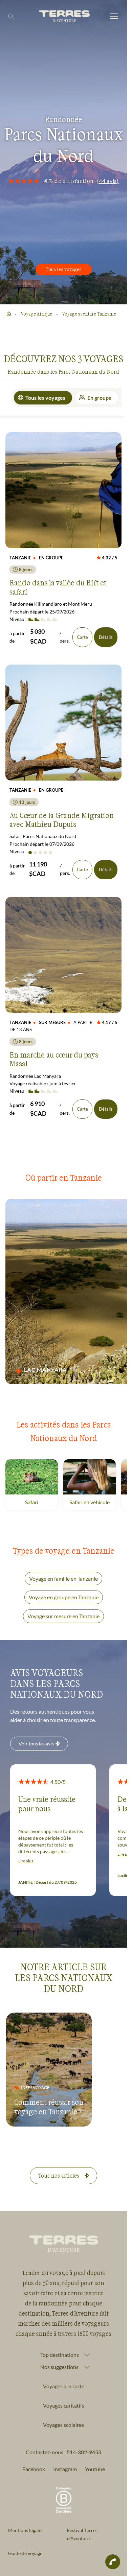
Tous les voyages (64, 269)
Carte (82, 637)
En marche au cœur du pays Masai (54, 1059)
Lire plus (26, 1861)
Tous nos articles (59, 2175)
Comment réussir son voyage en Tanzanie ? (49, 2107)
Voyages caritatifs (64, 2405)
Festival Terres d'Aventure (82, 2534)
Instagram (65, 2469)
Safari (41, 1502)
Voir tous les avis (36, 1744)
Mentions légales (26, 2530)
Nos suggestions (59, 2367)
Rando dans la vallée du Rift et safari (58, 587)
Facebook (34, 2469)
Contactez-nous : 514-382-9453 (63, 2452)
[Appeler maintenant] (113, 2562)
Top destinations (60, 2355)
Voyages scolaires (63, 2425)
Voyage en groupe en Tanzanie (64, 1597)
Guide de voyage (25, 2553)
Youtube (95, 2469)
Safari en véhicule (93, 1502)
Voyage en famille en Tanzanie (63, 1579)
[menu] (114, 17)
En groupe (100, 398)
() (108, 181)
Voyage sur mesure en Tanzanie (63, 1616)
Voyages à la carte (64, 2386)
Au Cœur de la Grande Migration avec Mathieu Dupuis (62, 819)
